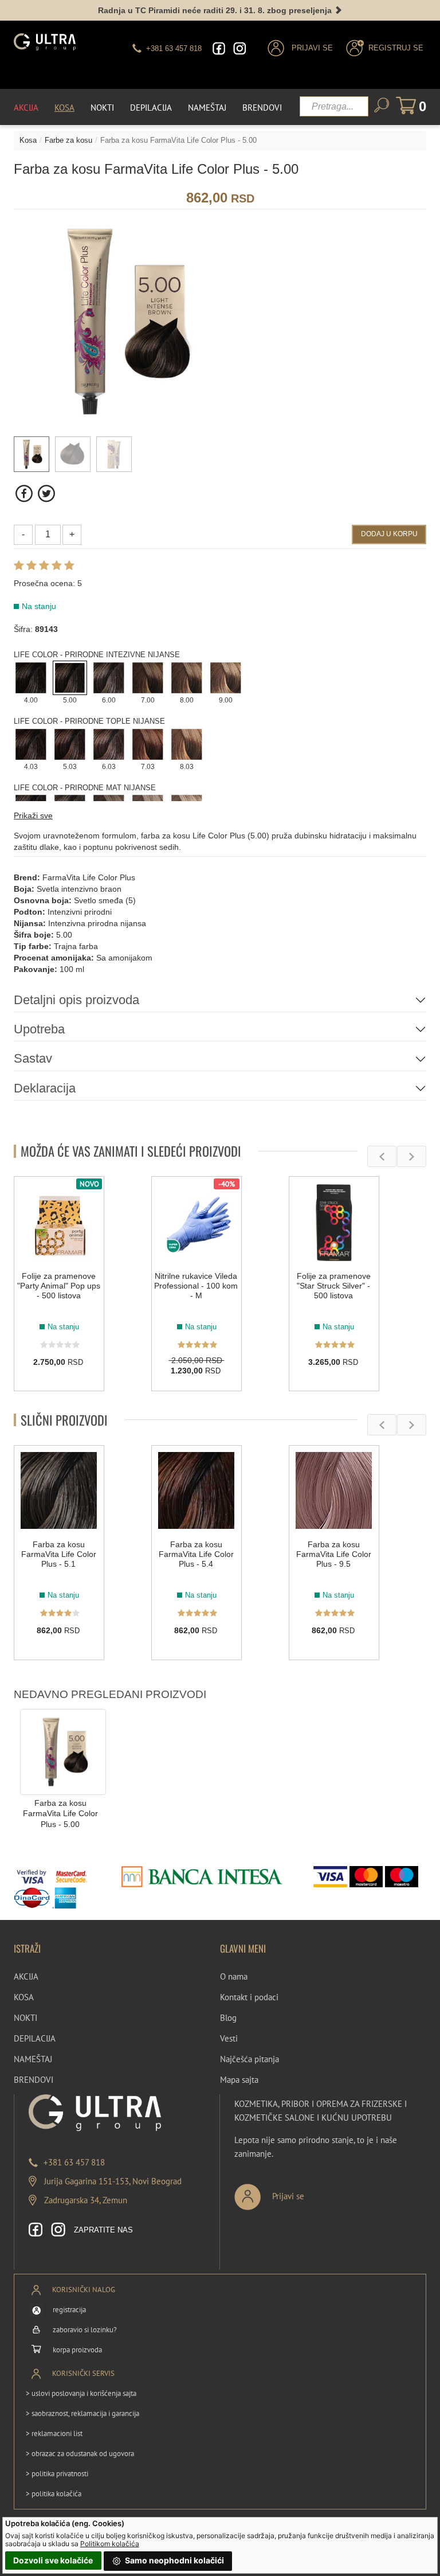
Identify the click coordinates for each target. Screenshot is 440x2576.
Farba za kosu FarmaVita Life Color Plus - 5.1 (59, 1554)
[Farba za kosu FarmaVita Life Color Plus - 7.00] (148, 677)
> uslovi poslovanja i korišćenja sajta (81, 2393)
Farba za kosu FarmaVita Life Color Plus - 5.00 (60, 1814)
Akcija (26, 108)
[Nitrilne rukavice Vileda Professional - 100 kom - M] (197, 1221)
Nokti (102, 108)
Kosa (64, 108)
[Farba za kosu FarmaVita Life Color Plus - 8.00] (187, 677)
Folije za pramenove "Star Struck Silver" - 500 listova (334, 1286)
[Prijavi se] (307, 2192)
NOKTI (25, 2018)
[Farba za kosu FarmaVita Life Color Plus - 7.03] (148, 743)
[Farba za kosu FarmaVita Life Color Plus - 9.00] (226, 677)
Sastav (33, 1058)
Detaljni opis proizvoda (76, 1000)
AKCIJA (26, 1976)
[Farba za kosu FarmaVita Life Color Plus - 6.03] (109, 743)
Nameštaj (207, 108)
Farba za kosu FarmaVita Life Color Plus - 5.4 (196, 1554)
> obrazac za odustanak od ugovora (80, 2454)
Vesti (229, 2038)
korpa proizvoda (77, 2350)
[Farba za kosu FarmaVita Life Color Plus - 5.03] (70, 743)
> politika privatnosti (57, 2474)
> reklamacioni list (54, 2433)
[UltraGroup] (45, 42)
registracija (69, 2310)
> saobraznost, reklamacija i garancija (82, 2413)
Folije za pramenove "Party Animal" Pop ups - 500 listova (59, 1286)
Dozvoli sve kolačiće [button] (53, 2560)
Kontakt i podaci (249, 1997)
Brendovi (262, 108)
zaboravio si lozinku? (85, 2330)
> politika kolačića (54, 2494)
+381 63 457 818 (74, 2162)
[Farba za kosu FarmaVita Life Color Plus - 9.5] (334, 1490)
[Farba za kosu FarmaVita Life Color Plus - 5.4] (197, 1490)
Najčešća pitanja (250, 2059)
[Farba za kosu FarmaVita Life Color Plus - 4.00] (31, 677)
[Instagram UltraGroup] (239, 48)
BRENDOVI (34, 2080)
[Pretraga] (382, 105)
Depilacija (151, 108)
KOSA (24, 1997)
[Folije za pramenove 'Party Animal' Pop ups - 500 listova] (59, 1221)
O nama (234, 1976)
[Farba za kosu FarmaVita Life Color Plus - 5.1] (59, 1490)
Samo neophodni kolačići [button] (174, 2560)
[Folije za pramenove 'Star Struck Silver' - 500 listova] (334, 1221)
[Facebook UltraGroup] (219, 48)
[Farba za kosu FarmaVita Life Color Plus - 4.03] (31, 743)
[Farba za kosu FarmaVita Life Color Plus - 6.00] (109, 677)
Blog (228, 2018)
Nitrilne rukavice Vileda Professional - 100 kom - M (196, 1286)
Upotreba (39, 1029)
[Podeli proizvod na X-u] (46, 493)
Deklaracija (45, 1088)
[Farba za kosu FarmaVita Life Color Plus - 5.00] (70, 677)
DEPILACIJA (35, 2038)
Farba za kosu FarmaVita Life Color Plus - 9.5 (334, 1554)
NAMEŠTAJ (33, 2059)
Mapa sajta (239, 2080)
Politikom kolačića (110, 2544)
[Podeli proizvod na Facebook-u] (25, 493)
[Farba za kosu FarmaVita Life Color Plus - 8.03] (187, 743)
